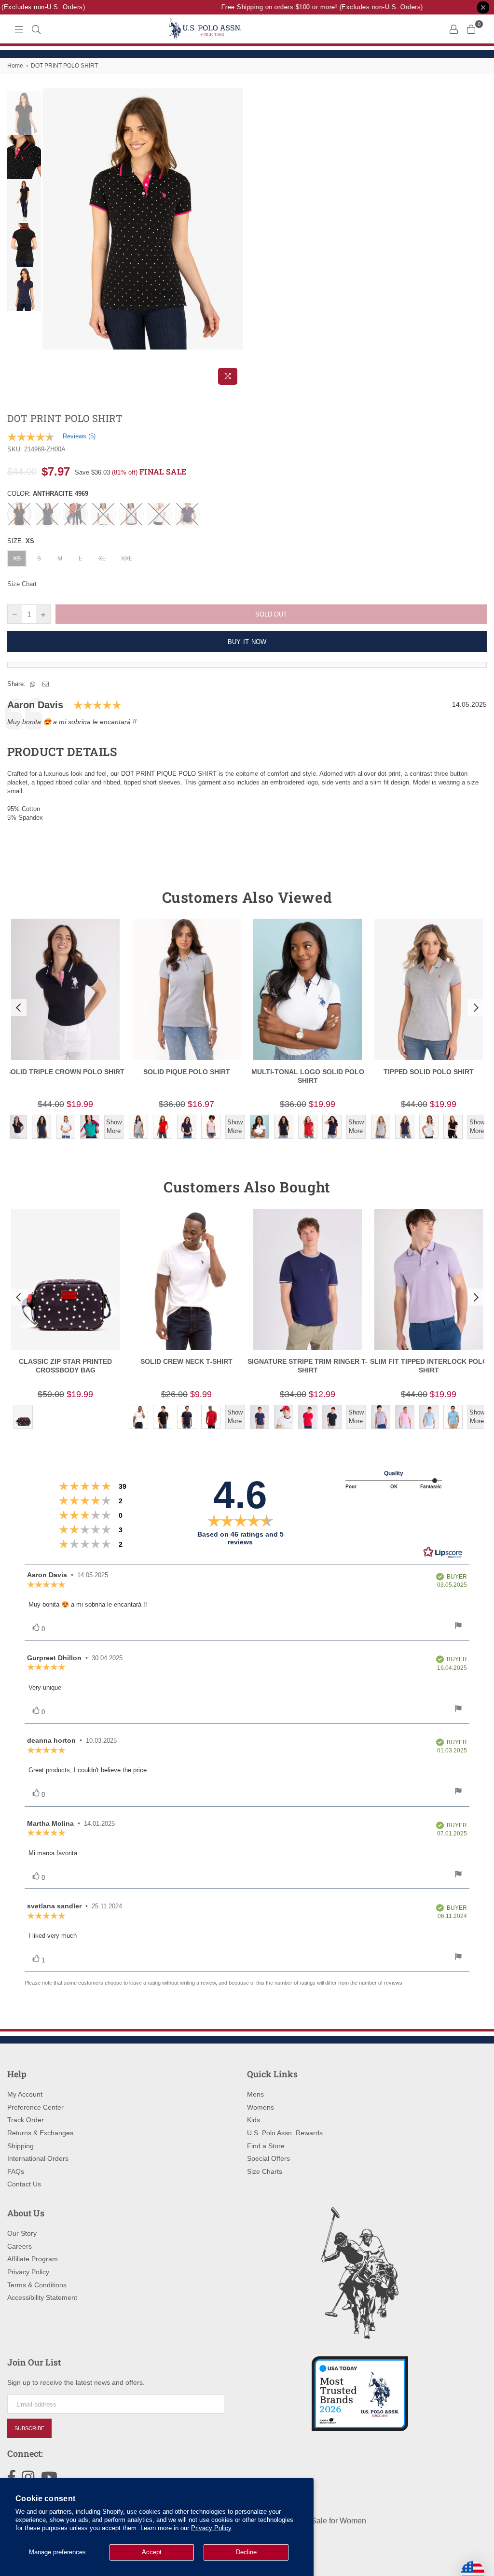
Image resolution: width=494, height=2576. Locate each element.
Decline (246, 2552)
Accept (152, 2552)
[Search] (36, 29)
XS (17, 559)
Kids (254, 2120)
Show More (114, 1127)
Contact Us (24, 2184)
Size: (21, 541)
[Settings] (453, 29)
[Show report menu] (458, 1627)
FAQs (16, 2171)
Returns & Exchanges (40, 2133)
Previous (51, 239)
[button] (17, 1008)
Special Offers (268, 2158)
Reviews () (79, 436)
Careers (20, 2246)
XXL (127, 559)
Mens (255, 2094)
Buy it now (247, 642)
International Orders (38, 2158)
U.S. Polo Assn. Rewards (285, 2133)
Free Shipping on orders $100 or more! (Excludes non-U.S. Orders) (309, 7)
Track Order (26, 2120)
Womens (261, 2107)
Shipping (21, 2146)
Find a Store (266, 2146)
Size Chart (22, 584)
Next (235, 239)
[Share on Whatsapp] (33, 684)
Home (15, 66)
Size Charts (265, 2171)
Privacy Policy (211, 2528)
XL (102, 559)
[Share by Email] (46, 684)
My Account (25, 2094)
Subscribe (29, 2428)
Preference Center (35, 2107)
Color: (48, 494)
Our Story (22, 2233)
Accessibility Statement (42, 2297)
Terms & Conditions (37, 2285)
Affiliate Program (33, 2259)
